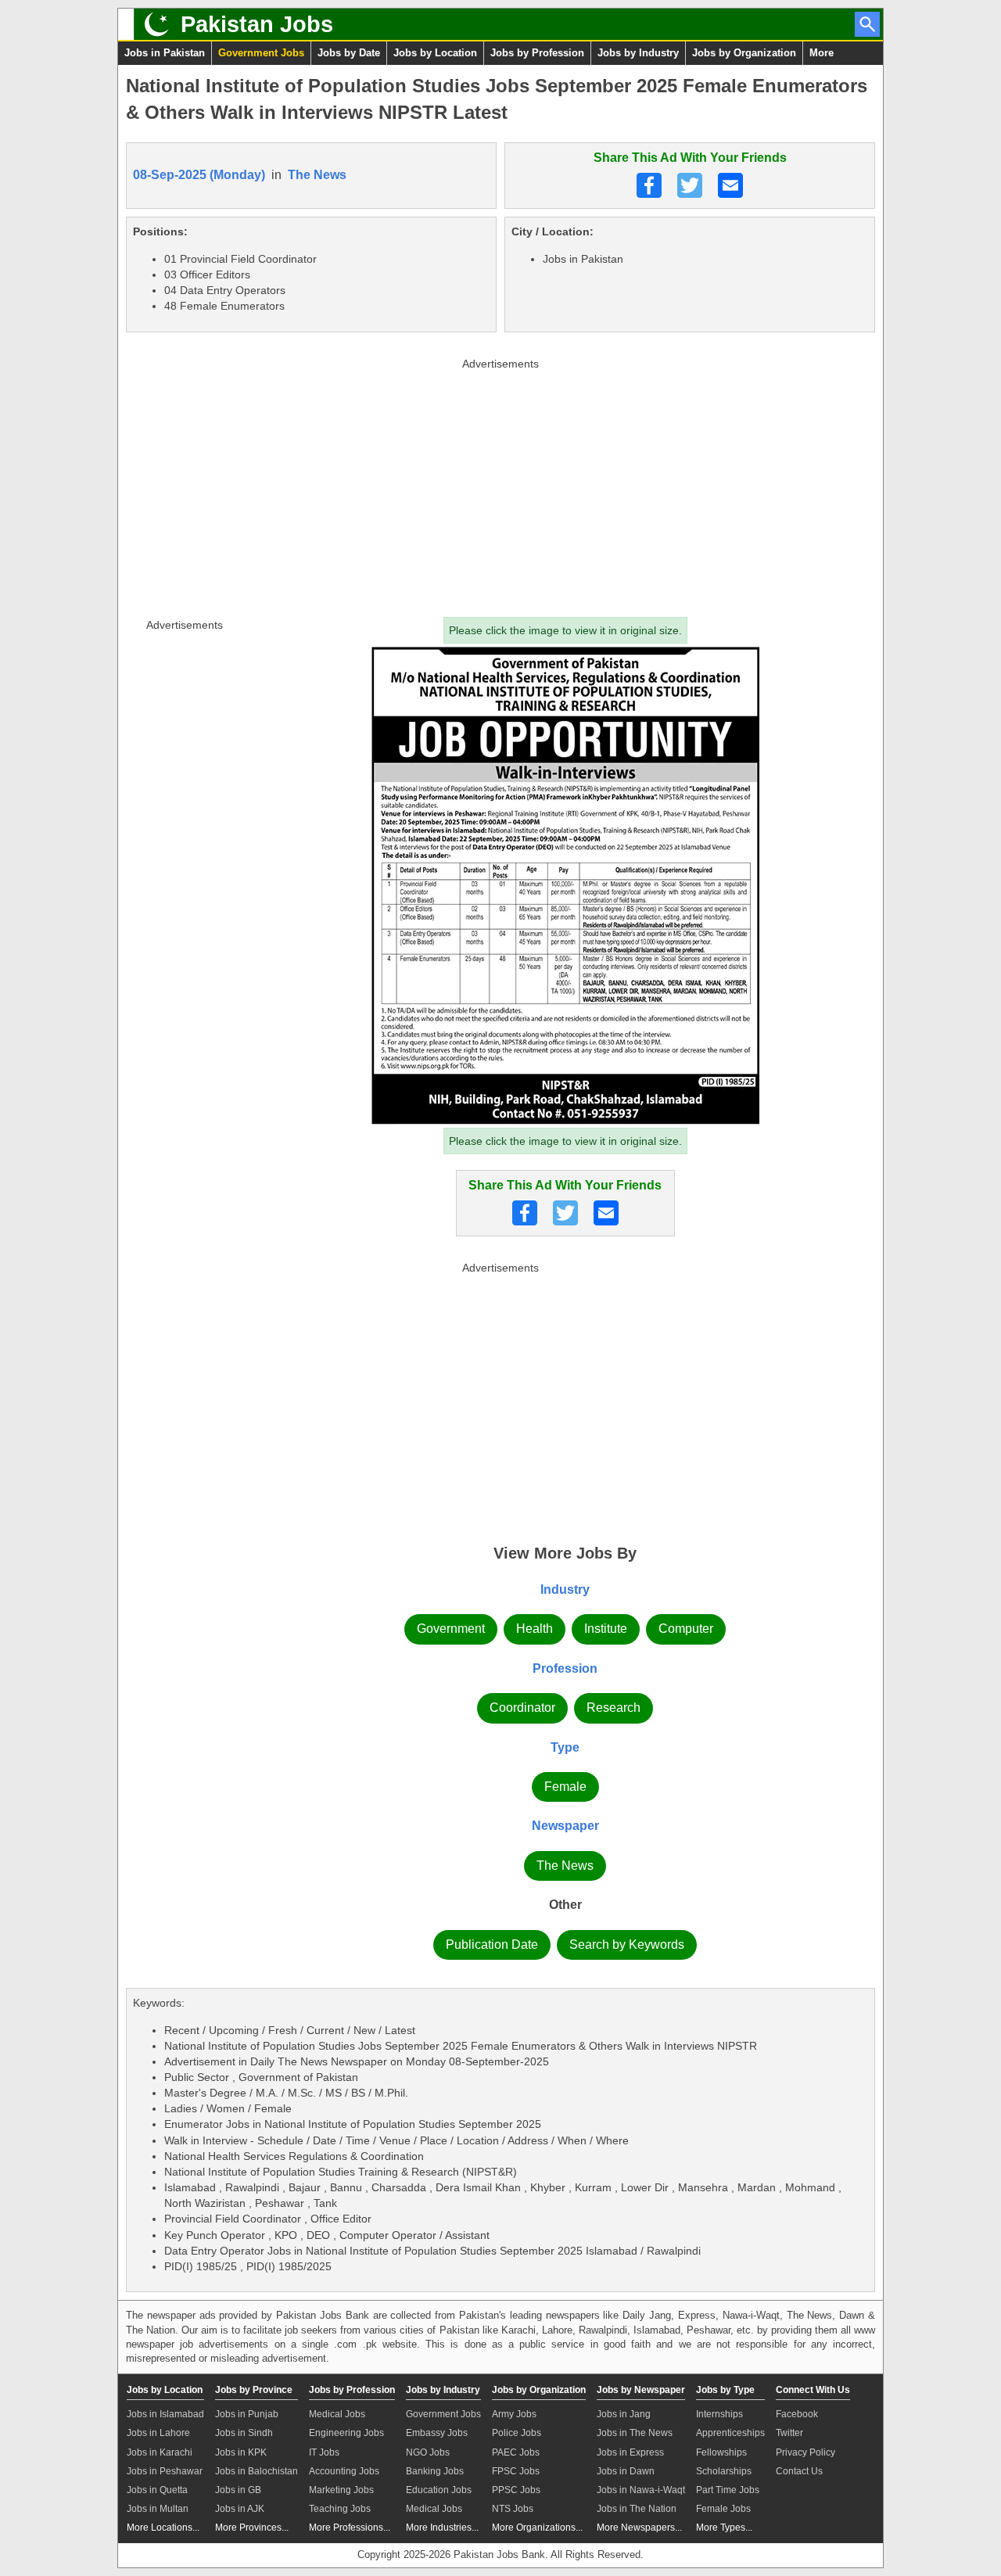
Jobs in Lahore (158, 2433)
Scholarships (724, 2471)
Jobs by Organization (744, 53)
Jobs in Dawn (626, 2471)
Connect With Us (813, 2390)
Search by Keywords (627, 1945)
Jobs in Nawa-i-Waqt (641, 2490)
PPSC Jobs (516, 2490)
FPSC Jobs (516, 2471)
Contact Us (799, 2471)
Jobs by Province (254, 2390)
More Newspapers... (639, 2528)
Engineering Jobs (346, 2433)
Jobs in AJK (240, 2509)
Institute (606, 1629)
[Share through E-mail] (730, 185)
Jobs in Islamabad (165, 2414)
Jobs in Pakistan (165, 53)
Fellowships (721, 2452)
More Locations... (163, 2528)
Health (535, 1629)
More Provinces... (252, 2528)
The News (317, 175)
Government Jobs (261, 53)
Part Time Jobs (728, 2490)
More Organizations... (537, 2528)
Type (565, 1747)
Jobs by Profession (537, 53)
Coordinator (522, 1708)
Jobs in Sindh (244, 2433)
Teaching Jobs (340, 2509)
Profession (565, 1668)
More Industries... (442, 2528)
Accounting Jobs (344, 2471)
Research (614, 1708)
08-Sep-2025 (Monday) (199, 175)
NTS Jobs (513, 2509)
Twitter (789, 2433)
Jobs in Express (630, 2452)
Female (565, 1787)
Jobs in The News (635, 2433)
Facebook (797, 2414)
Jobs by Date (349, 53)
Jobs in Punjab (247, 2414)
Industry (565, 1589)
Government (451, 1629)
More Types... (724, 2528)
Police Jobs (517, 2433)
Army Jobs (514, 2414)
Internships (719, 2414)
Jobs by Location (435, 53)
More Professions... (350, 2528)
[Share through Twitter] (690, 185)
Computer (686, 1629)
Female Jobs (723, 2509)
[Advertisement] (500, 484)
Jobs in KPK (241, 2452)
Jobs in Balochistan (257, 2471)
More (822, 53)
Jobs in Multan (158, 2509)
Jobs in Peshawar (165, 2471)
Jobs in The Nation (637, 2509)
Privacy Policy (805, 2452)
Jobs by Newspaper (641, 2390)
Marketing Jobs (341, 2490)
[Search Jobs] (867, 24)
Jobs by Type (725, 2390)
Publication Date (492, 1945)
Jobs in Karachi (160, 2452)
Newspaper (565, 1826)
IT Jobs (324, 2452)
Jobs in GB (238, 2490)
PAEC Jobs (516, 2452)
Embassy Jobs (437, 2433)
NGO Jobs (428, 2452)
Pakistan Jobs (257, 24)
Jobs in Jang (624, 2414)
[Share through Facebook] (649, 185)
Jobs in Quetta (157, 2490)
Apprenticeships (730, 2433)
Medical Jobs (337, 2414)
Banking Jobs (435, 2471)
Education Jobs (439, 2490)
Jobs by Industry (638, 53)
